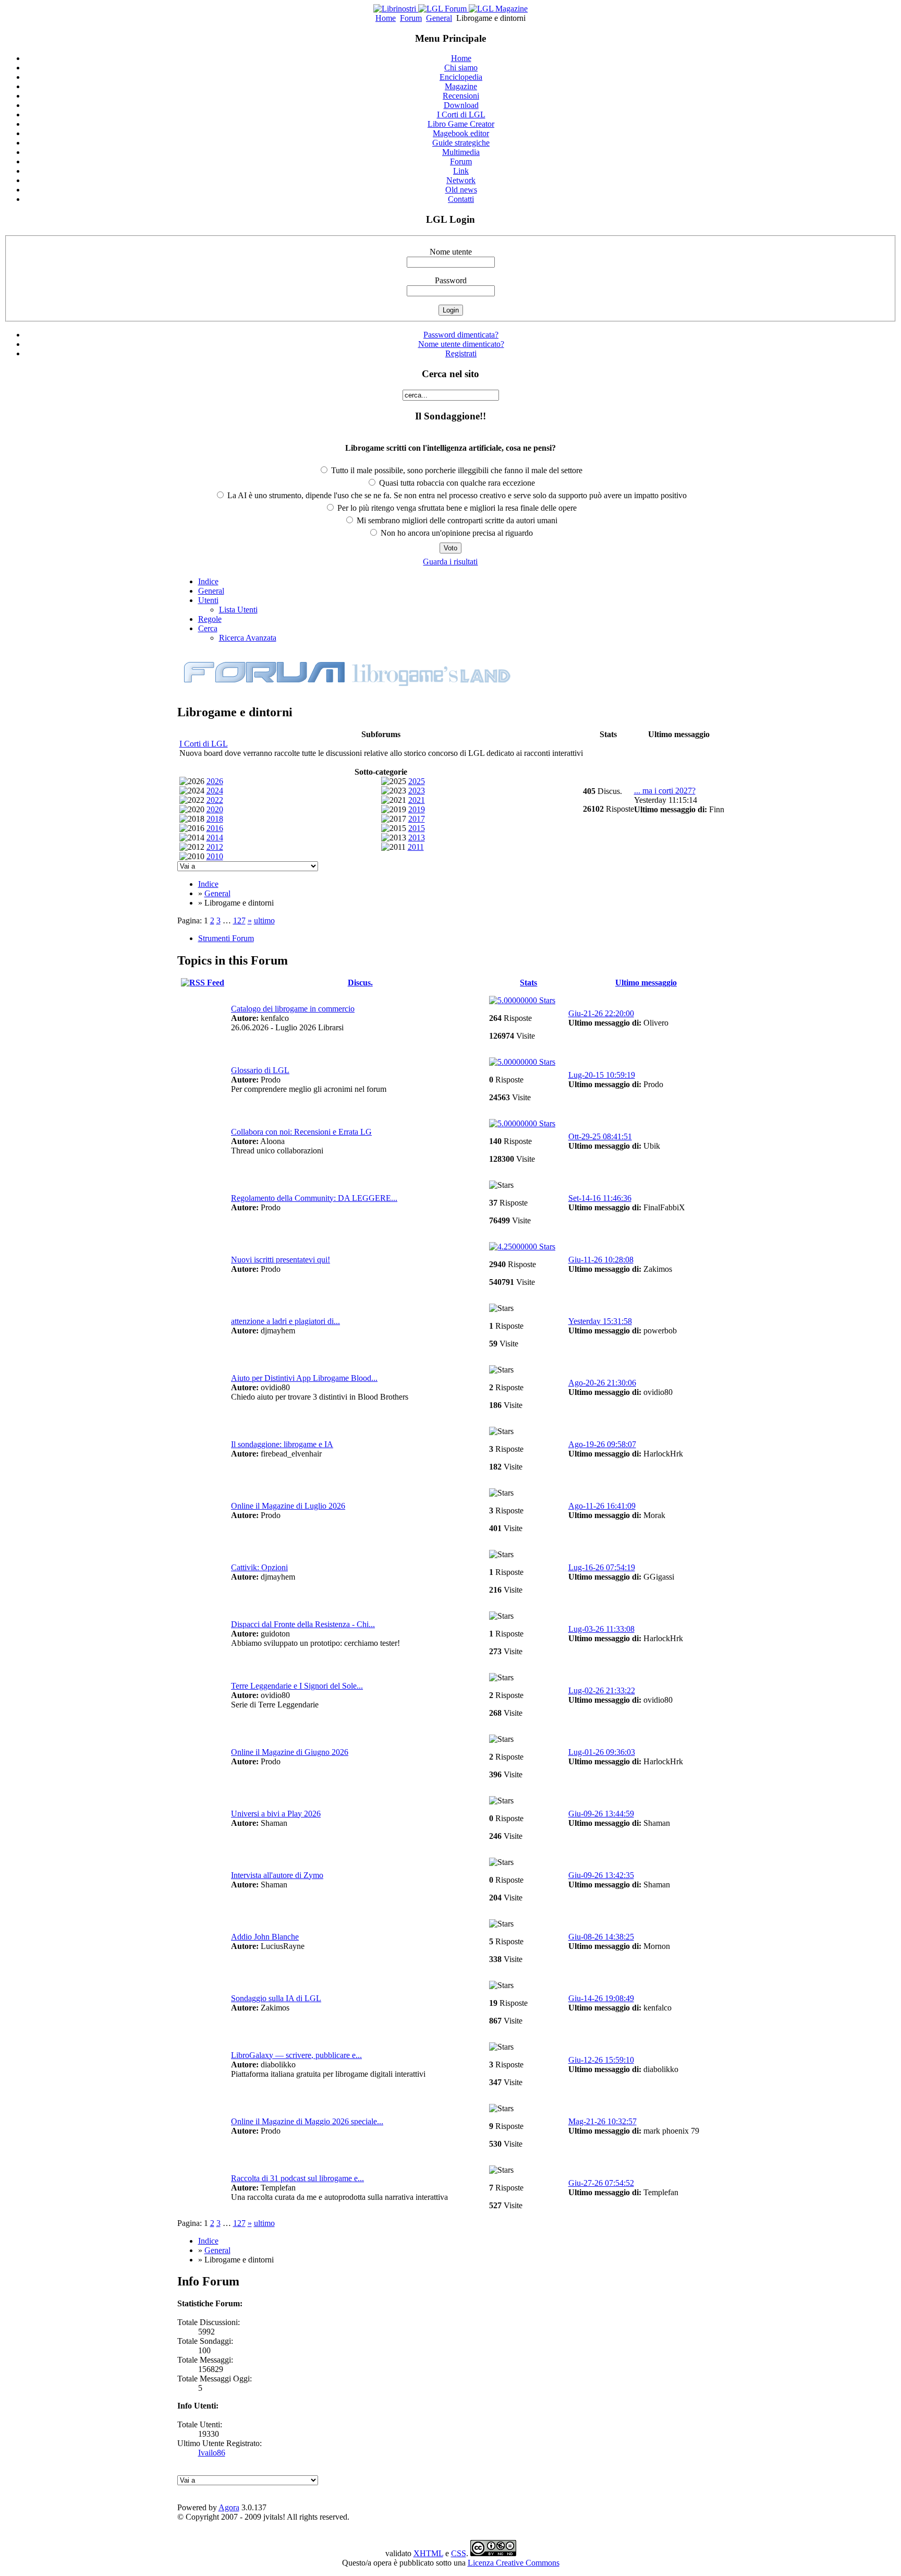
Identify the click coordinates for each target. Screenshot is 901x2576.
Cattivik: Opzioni (259, 1567)
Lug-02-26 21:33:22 (602, 1690)
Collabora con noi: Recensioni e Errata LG (301, 1132)
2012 (215, 847)
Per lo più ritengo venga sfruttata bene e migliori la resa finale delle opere (456, 508)
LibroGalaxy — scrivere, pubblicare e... (296, 2055)
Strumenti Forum (226, 938)
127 (239, 920)
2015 (417, 828)
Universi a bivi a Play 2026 (276, 1814)
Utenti (208, 600)
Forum (411, 18)
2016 (215, 828)
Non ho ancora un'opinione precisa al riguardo (456, 533)
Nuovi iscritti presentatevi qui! (281, 1260)
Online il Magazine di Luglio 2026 (288, 1506)
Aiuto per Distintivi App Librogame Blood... (304, 1378)
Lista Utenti (238, 610)
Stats (528, 983)
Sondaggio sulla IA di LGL (276, 1998)
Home (386, 18)
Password (451, 280)
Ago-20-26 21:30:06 (602, 1383)
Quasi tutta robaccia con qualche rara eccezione (456, 483)
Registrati (461, 353)
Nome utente (451, 252)
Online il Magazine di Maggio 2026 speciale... (307, 2121)
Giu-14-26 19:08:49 (601, 1998)
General (439, 18)
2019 (417, 809)
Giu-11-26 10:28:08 (601, 1260)
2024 (215, 791)
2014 (215, 838)
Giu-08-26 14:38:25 (601, 1937)
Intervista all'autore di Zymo (277, 1875)
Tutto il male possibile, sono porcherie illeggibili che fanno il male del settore (456, 470)
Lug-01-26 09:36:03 (602, 1752)
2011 (416, 847)
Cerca (208, 628)
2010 (215, 856)
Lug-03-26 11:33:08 (601, 1629)
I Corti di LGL (204, 744)
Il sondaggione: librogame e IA (282, 1444)
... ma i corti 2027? (665, 791)
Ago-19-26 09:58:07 (602, 1444)
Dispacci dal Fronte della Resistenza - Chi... (303, 1624)
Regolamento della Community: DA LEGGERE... (314, 1198)
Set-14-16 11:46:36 (600, 1198)
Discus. (360, 983)
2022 (215, 800)
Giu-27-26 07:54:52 (601, 2183)
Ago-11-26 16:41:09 (602, 1506)
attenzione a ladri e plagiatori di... (285, 1321)
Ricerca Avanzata (248, 638)
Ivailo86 (212, 2453)
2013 (417, 838)
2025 (417, 781)
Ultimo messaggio (646, 983)
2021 (417, 800)
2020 (215, 809)
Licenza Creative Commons (514, 2563)
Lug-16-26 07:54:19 (602, 1567)
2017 (417, 819)
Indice (208, 581)
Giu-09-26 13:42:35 (601, 1875)
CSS (459, 2553)
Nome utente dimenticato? (461, 344)
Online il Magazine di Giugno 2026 (290, 1752)
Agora (229, 2507)
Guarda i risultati (450, 562)
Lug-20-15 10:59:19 (602, 1075)
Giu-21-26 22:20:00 (601, 1013)
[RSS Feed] (203, 983)
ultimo (264, 920)
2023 (417, 791)
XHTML (428, 2553)
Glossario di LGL (260, 1070)
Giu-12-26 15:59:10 (601, 2060)
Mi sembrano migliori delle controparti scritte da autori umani (456, 520)
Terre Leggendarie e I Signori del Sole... (297, 1686)
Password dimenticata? (461, 335)
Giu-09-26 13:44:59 (601, 1814)
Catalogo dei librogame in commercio (293, 1009)
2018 (215, 819)
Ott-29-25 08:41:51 (600, 1136)
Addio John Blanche (265, 1937)
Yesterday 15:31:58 (600, 1321)
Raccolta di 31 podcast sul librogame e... (297, 2178)
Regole (210, 619)
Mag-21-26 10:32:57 (602, 2121)
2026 (215, 781)
